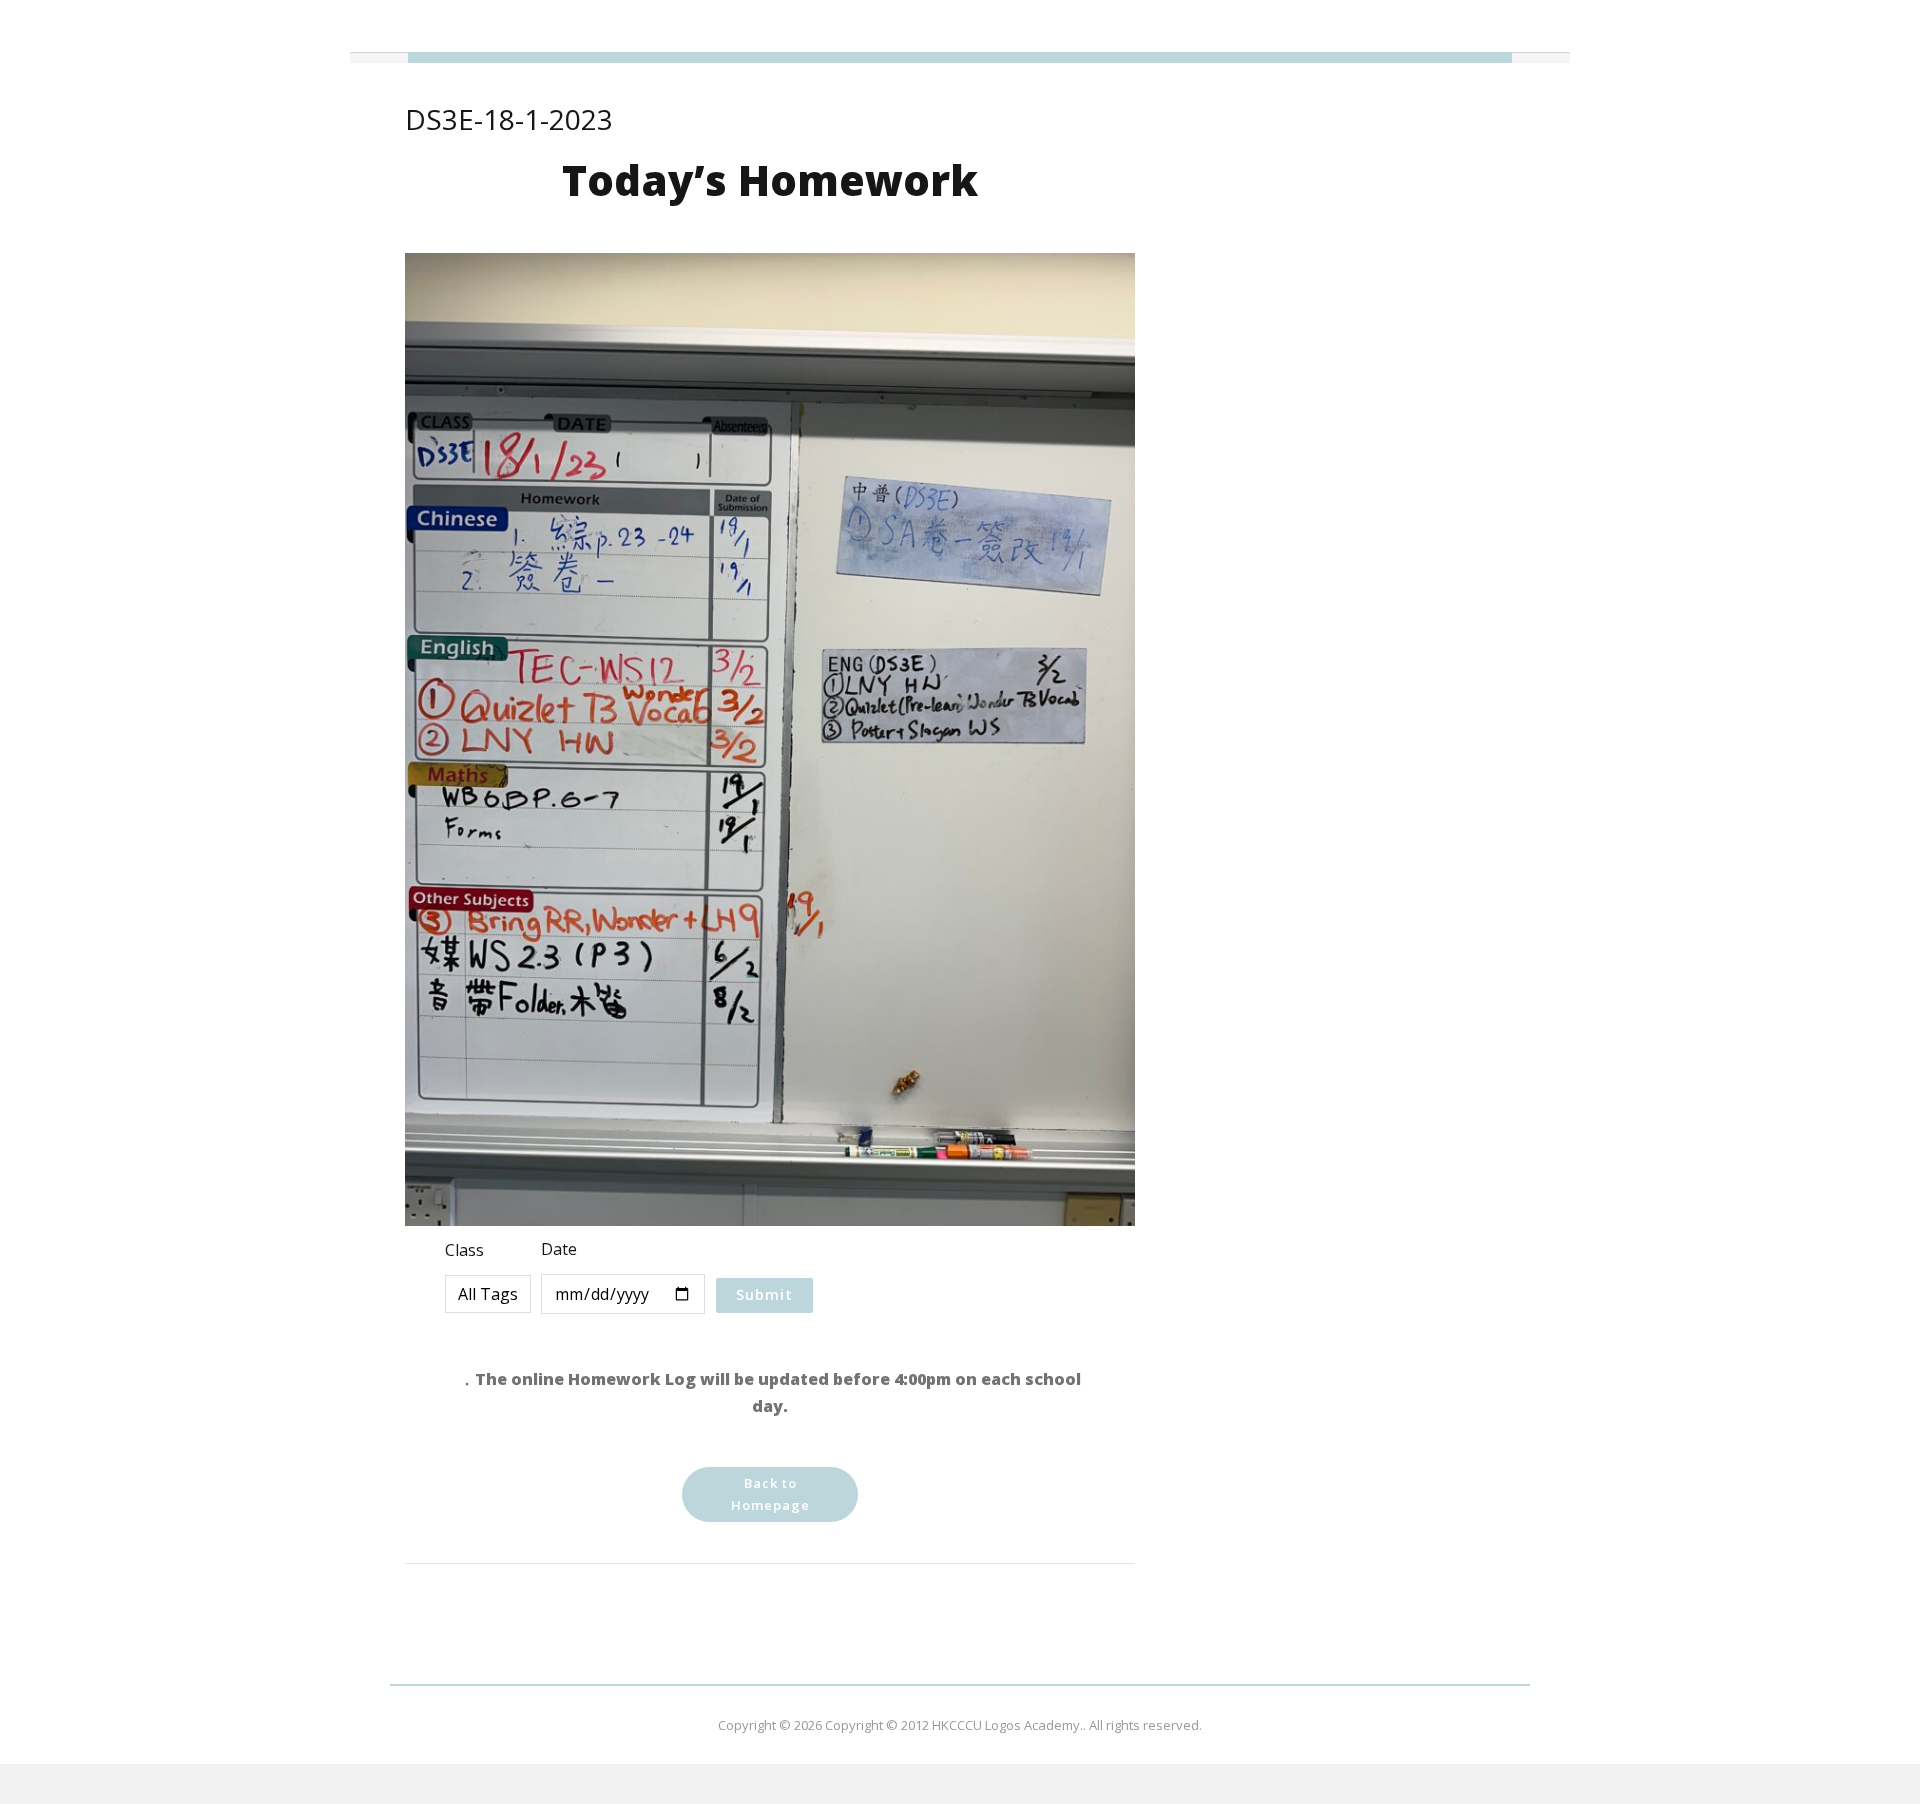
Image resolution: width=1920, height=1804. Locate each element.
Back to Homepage (770, 1494)
